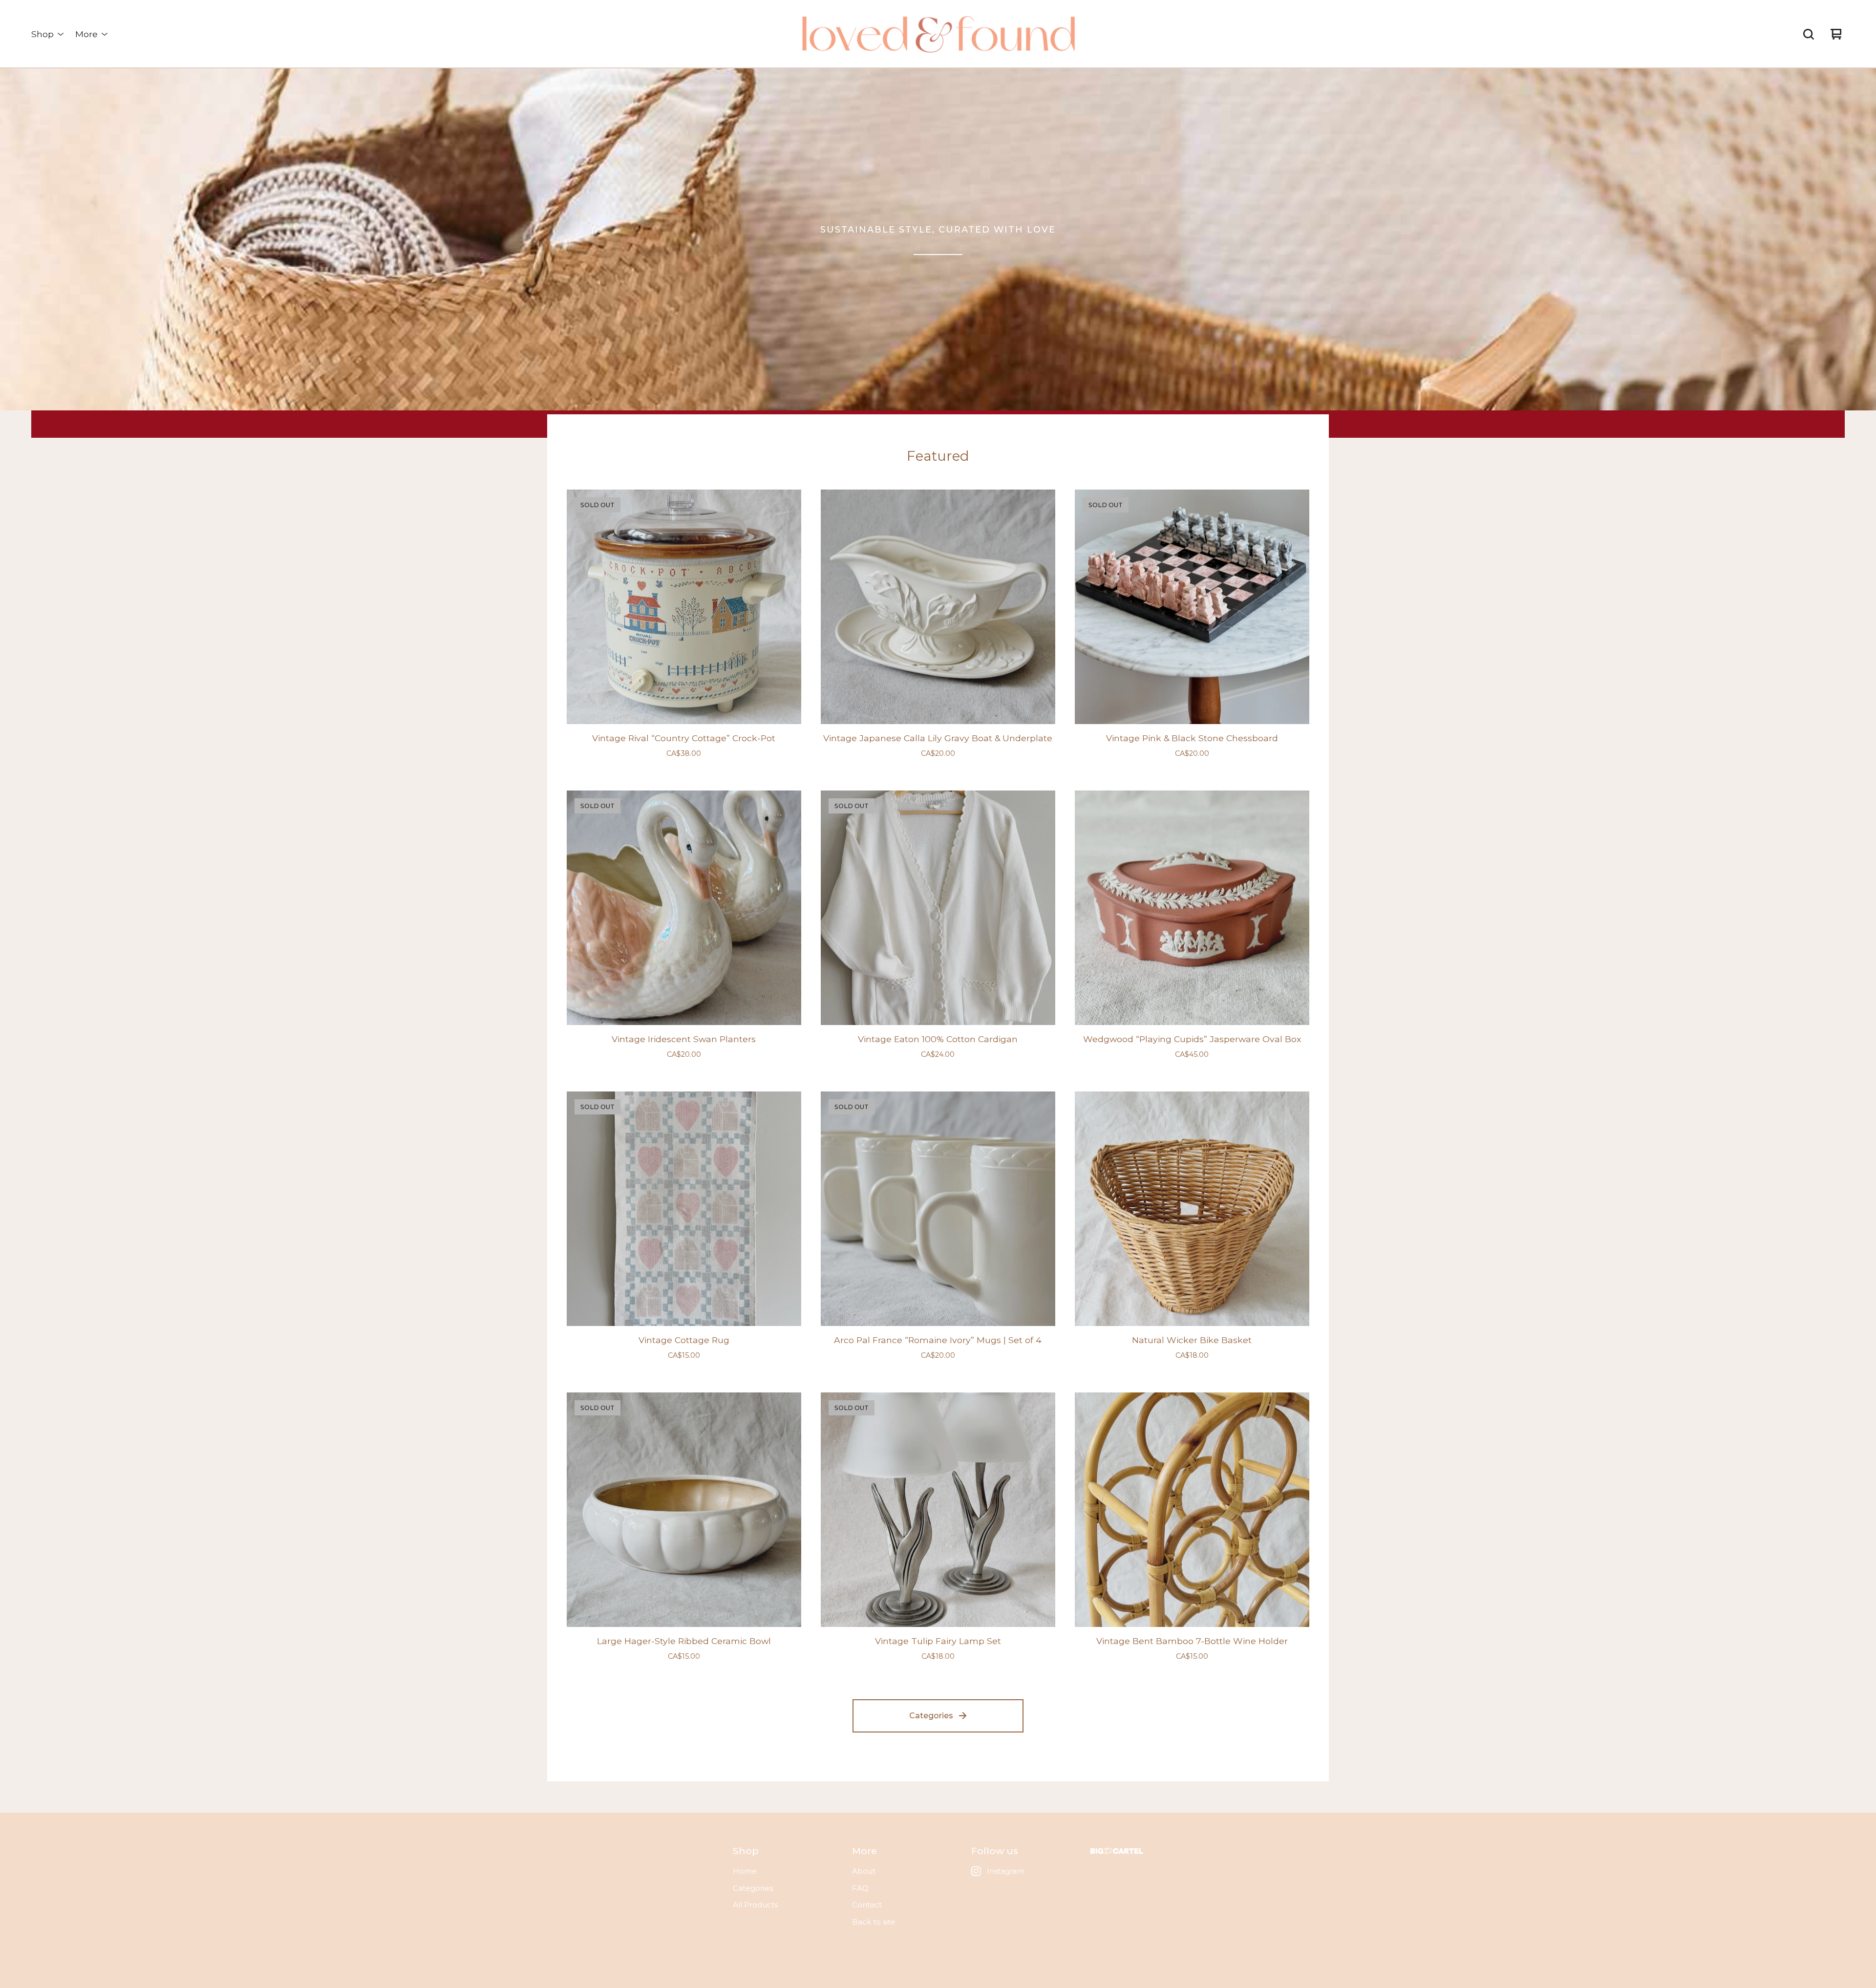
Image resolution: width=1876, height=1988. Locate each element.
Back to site (874, 1922)
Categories (931, 1716)
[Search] (1809, 34)
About (864, 1871)
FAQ (860, 1888)
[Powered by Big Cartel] (1117, 1851)
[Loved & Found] (938, 34)
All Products (755, 1905)
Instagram (1006, 1871)
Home (745, 1871)
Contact (867, 1905)
